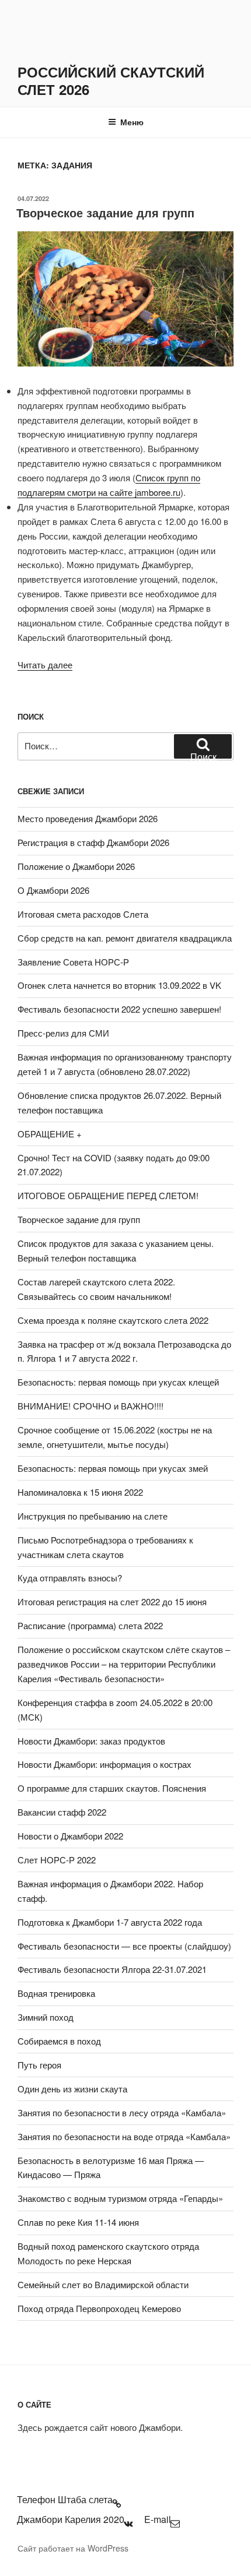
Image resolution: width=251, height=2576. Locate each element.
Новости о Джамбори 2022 (70, 1836)
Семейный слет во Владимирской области (103, 2284)
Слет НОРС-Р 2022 (57, 1860)
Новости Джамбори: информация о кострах (104, 1764)
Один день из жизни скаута (72, 2089)
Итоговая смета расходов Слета (83, 914)
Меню (132, 122)
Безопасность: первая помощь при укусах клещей (118, 1382)
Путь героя (39, 2065)
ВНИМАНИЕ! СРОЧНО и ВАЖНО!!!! (90, 1406)
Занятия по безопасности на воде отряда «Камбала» (124, 2136)
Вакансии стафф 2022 (62, 1812)
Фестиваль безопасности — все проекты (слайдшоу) (124, 1946)
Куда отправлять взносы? (70, 1578)
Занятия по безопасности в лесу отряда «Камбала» (122, 2112)
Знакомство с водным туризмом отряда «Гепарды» (120, 2198)
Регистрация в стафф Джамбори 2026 (93, 842)
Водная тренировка (56, 1993)
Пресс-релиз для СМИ (63, 1033)
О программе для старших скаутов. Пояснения (112, 1788)
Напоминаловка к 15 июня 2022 (80, 1492)
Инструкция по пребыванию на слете (93, 1516)
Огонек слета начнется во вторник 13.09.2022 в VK (119, 985)
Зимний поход (46, 2017)
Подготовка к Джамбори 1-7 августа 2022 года (110, 1922)
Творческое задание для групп (105, 212)
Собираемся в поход (59, 2041)
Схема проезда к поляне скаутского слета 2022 (113, 1320)
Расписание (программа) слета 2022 (90, 1625)
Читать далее (45, 665)
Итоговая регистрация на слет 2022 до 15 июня (112, 1601)
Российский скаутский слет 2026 (111, 80)
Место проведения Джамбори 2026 (88, 818)
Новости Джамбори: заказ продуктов (91, 1741)
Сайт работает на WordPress (73, 2548)
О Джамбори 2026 (53, 890)
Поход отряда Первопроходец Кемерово (99, 2308)
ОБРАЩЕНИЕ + (50, 1134)
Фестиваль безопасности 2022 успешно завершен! (119, 1009)
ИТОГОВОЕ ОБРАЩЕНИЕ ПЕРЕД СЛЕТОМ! (108, 1195)
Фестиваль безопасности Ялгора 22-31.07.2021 (112, 1969)
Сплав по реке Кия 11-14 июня (78, 2222)
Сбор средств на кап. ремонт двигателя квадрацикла (125, 938)
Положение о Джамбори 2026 (76, 866)
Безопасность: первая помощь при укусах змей (113, 1468)
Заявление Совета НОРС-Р (73, 962)
